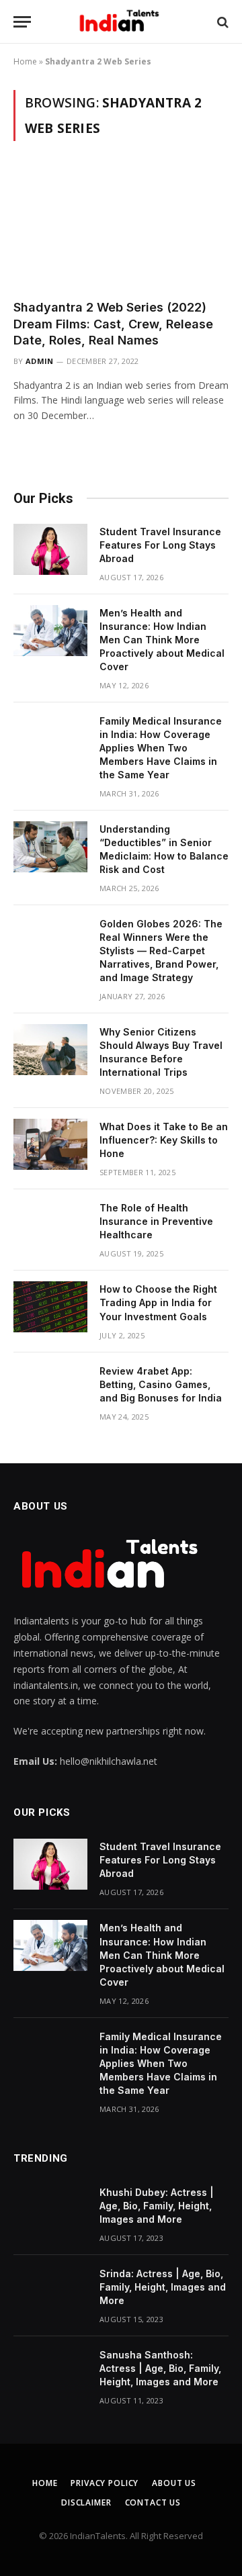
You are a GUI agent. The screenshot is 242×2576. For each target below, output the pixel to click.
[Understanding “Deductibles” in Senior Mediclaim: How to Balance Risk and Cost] (50, 847)
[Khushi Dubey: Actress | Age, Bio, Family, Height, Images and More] (50, 2210)
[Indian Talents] (121, 22)
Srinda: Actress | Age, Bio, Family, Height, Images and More (163, 2287)
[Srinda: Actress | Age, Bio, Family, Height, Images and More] (50, 2291)
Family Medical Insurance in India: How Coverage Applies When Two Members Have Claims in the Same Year (161, 748)
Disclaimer (86, 2502)
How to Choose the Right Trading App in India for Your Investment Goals (158, 1302)
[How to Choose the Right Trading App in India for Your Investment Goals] (50, 1307)
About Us (174, 2483)
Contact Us (153, 2502)
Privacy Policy (105, 2483)
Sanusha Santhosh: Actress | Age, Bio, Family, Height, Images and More (160, 2368)
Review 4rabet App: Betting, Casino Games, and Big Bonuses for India (161, 1384)
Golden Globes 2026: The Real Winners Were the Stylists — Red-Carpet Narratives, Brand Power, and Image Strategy (161, 951)
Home (25, 61)
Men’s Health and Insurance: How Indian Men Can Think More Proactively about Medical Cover (162, 640)
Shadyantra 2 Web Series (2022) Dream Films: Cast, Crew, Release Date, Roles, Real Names (113, 324)
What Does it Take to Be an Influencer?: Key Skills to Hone (164, 1140)
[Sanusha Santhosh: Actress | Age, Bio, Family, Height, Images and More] (50, 2373)
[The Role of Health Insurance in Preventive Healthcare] (50, 1226)
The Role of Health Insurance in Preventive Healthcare (156, 1221)
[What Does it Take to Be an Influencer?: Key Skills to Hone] (50, 1144)
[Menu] (22, 22)
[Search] (221, 22)
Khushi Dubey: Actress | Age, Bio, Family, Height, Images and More (157, 2206)
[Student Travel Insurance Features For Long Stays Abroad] (50, 549)
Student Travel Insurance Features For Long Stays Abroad (160, 545)
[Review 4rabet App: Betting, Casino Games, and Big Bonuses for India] (50, 1389)
